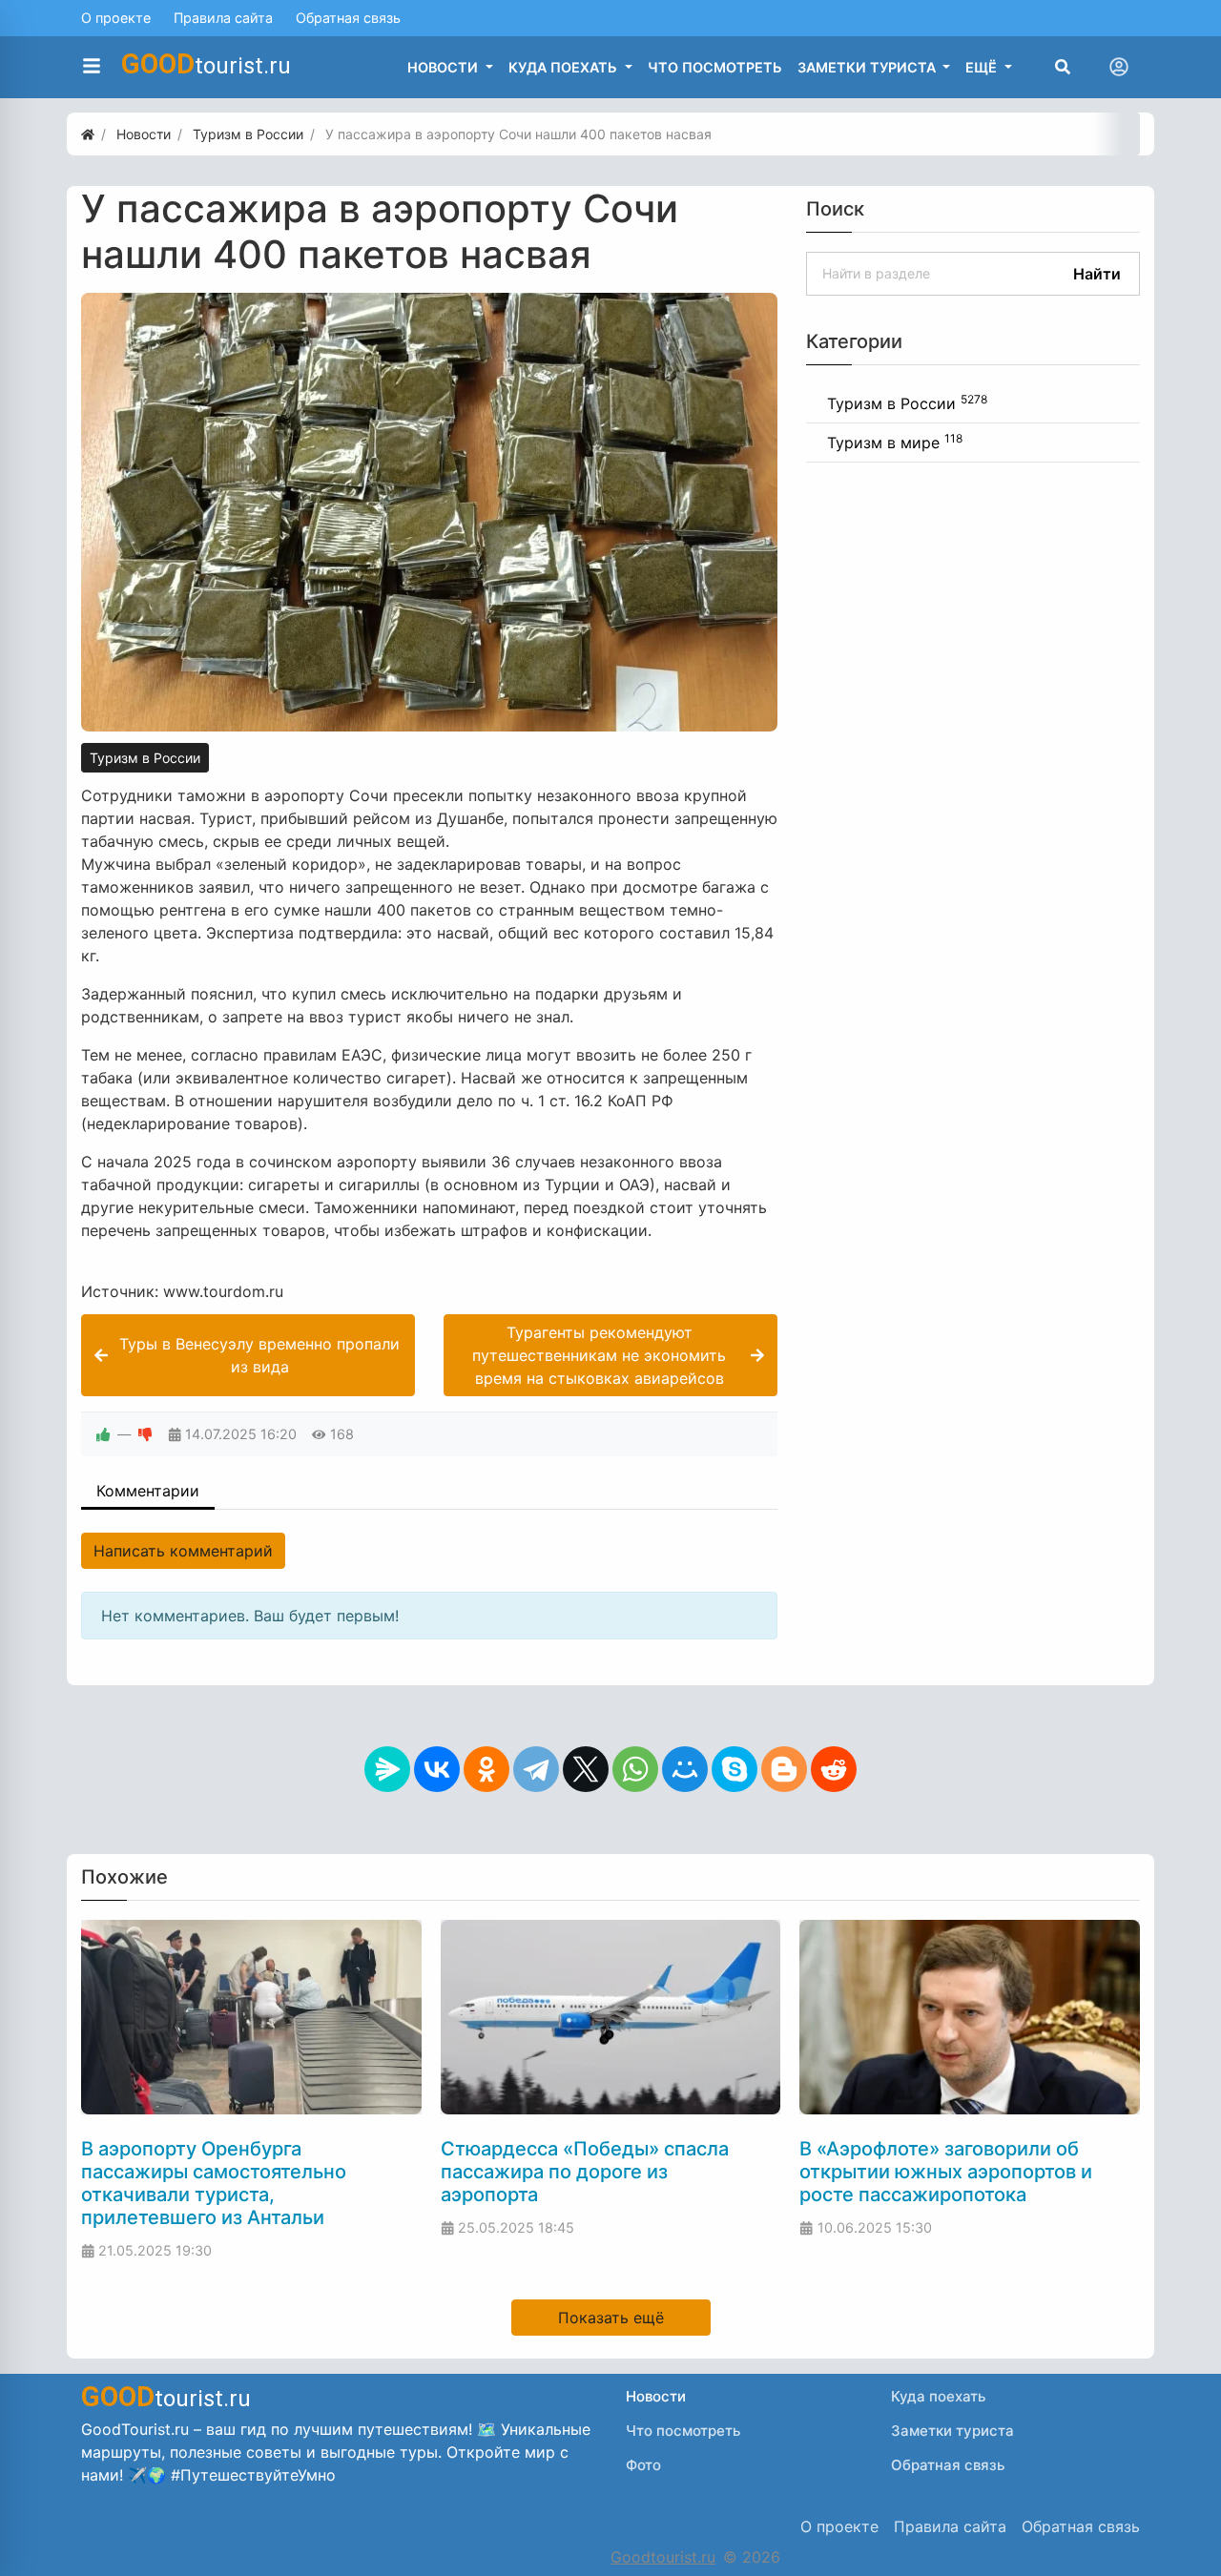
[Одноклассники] (486, 1769)
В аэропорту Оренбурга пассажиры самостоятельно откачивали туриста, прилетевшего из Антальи (214, 2183)
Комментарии (148, 1491)
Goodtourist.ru (663, 2557)
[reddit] (834, 1769)
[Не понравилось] (145, 1434)
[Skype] (735, 1769)
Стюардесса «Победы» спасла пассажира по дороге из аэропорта (585, 2172)
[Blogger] (784, 1769)
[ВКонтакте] (437, 1769)
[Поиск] (1063, 67)
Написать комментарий (183, 1551)
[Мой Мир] (685, 1769)
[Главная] (88, 134)
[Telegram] (536, 1769)
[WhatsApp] (635, 1769)
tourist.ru (206, 64)
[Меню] (92, 67)
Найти (1097, 274)
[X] (586, 1769)
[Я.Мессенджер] (387, 1769)
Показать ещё (611, 2318)
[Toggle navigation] (1119, 67)
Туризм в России (145, 758)
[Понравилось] (103, 1434)
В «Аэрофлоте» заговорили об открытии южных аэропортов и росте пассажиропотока (946, 2172)
